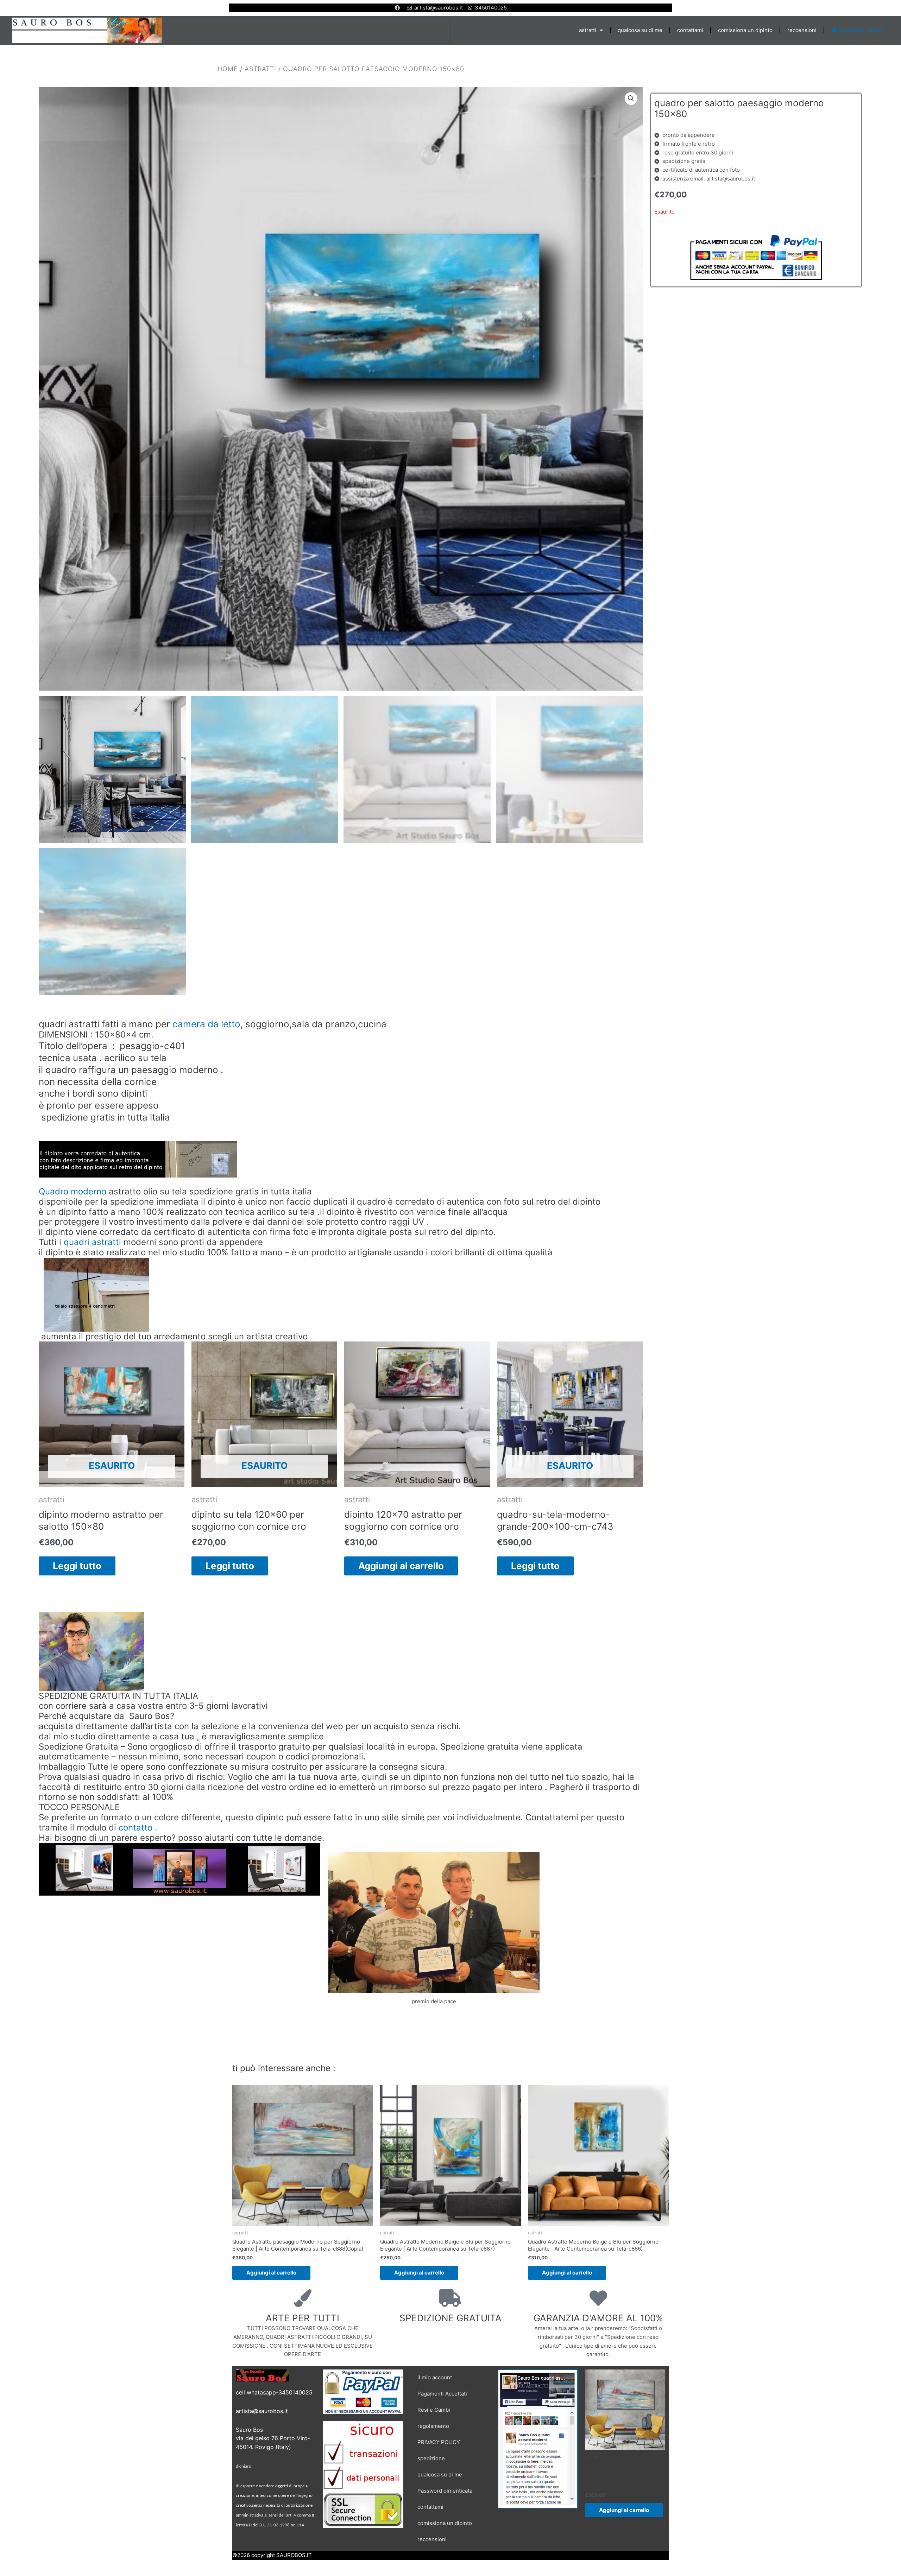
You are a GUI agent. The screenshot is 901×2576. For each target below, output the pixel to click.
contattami (690, 30)
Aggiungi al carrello (401, 1565)
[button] (631, 98)
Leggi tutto (77, 1565)
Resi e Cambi (434, 2410)
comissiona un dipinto (745, 30)
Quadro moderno (73, 1191)
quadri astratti (92, 1242)
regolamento (433, 2426)
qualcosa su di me (640, 30)
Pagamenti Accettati (442, 2394)
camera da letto (206, 1024)
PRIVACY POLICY (439, 2442)
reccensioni (802, 30)
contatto (136, 1827)
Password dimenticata (445, 2491)
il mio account (435, 2377)
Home (228, 68)
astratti (588, 30)
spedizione (431, 2458)
